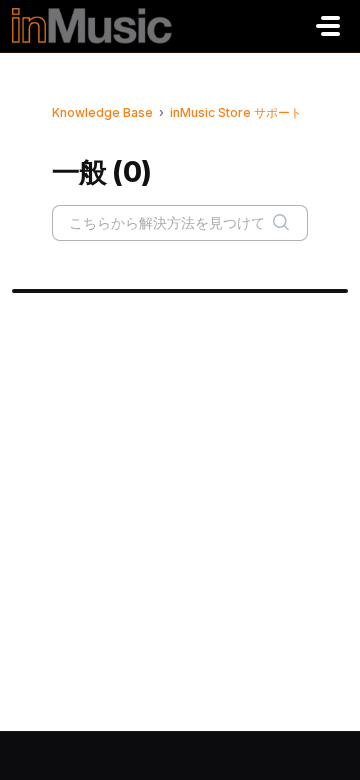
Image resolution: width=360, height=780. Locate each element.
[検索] (281, 223)
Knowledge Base (102, 112)
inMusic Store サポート (236, 112)
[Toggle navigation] (328, 26)
